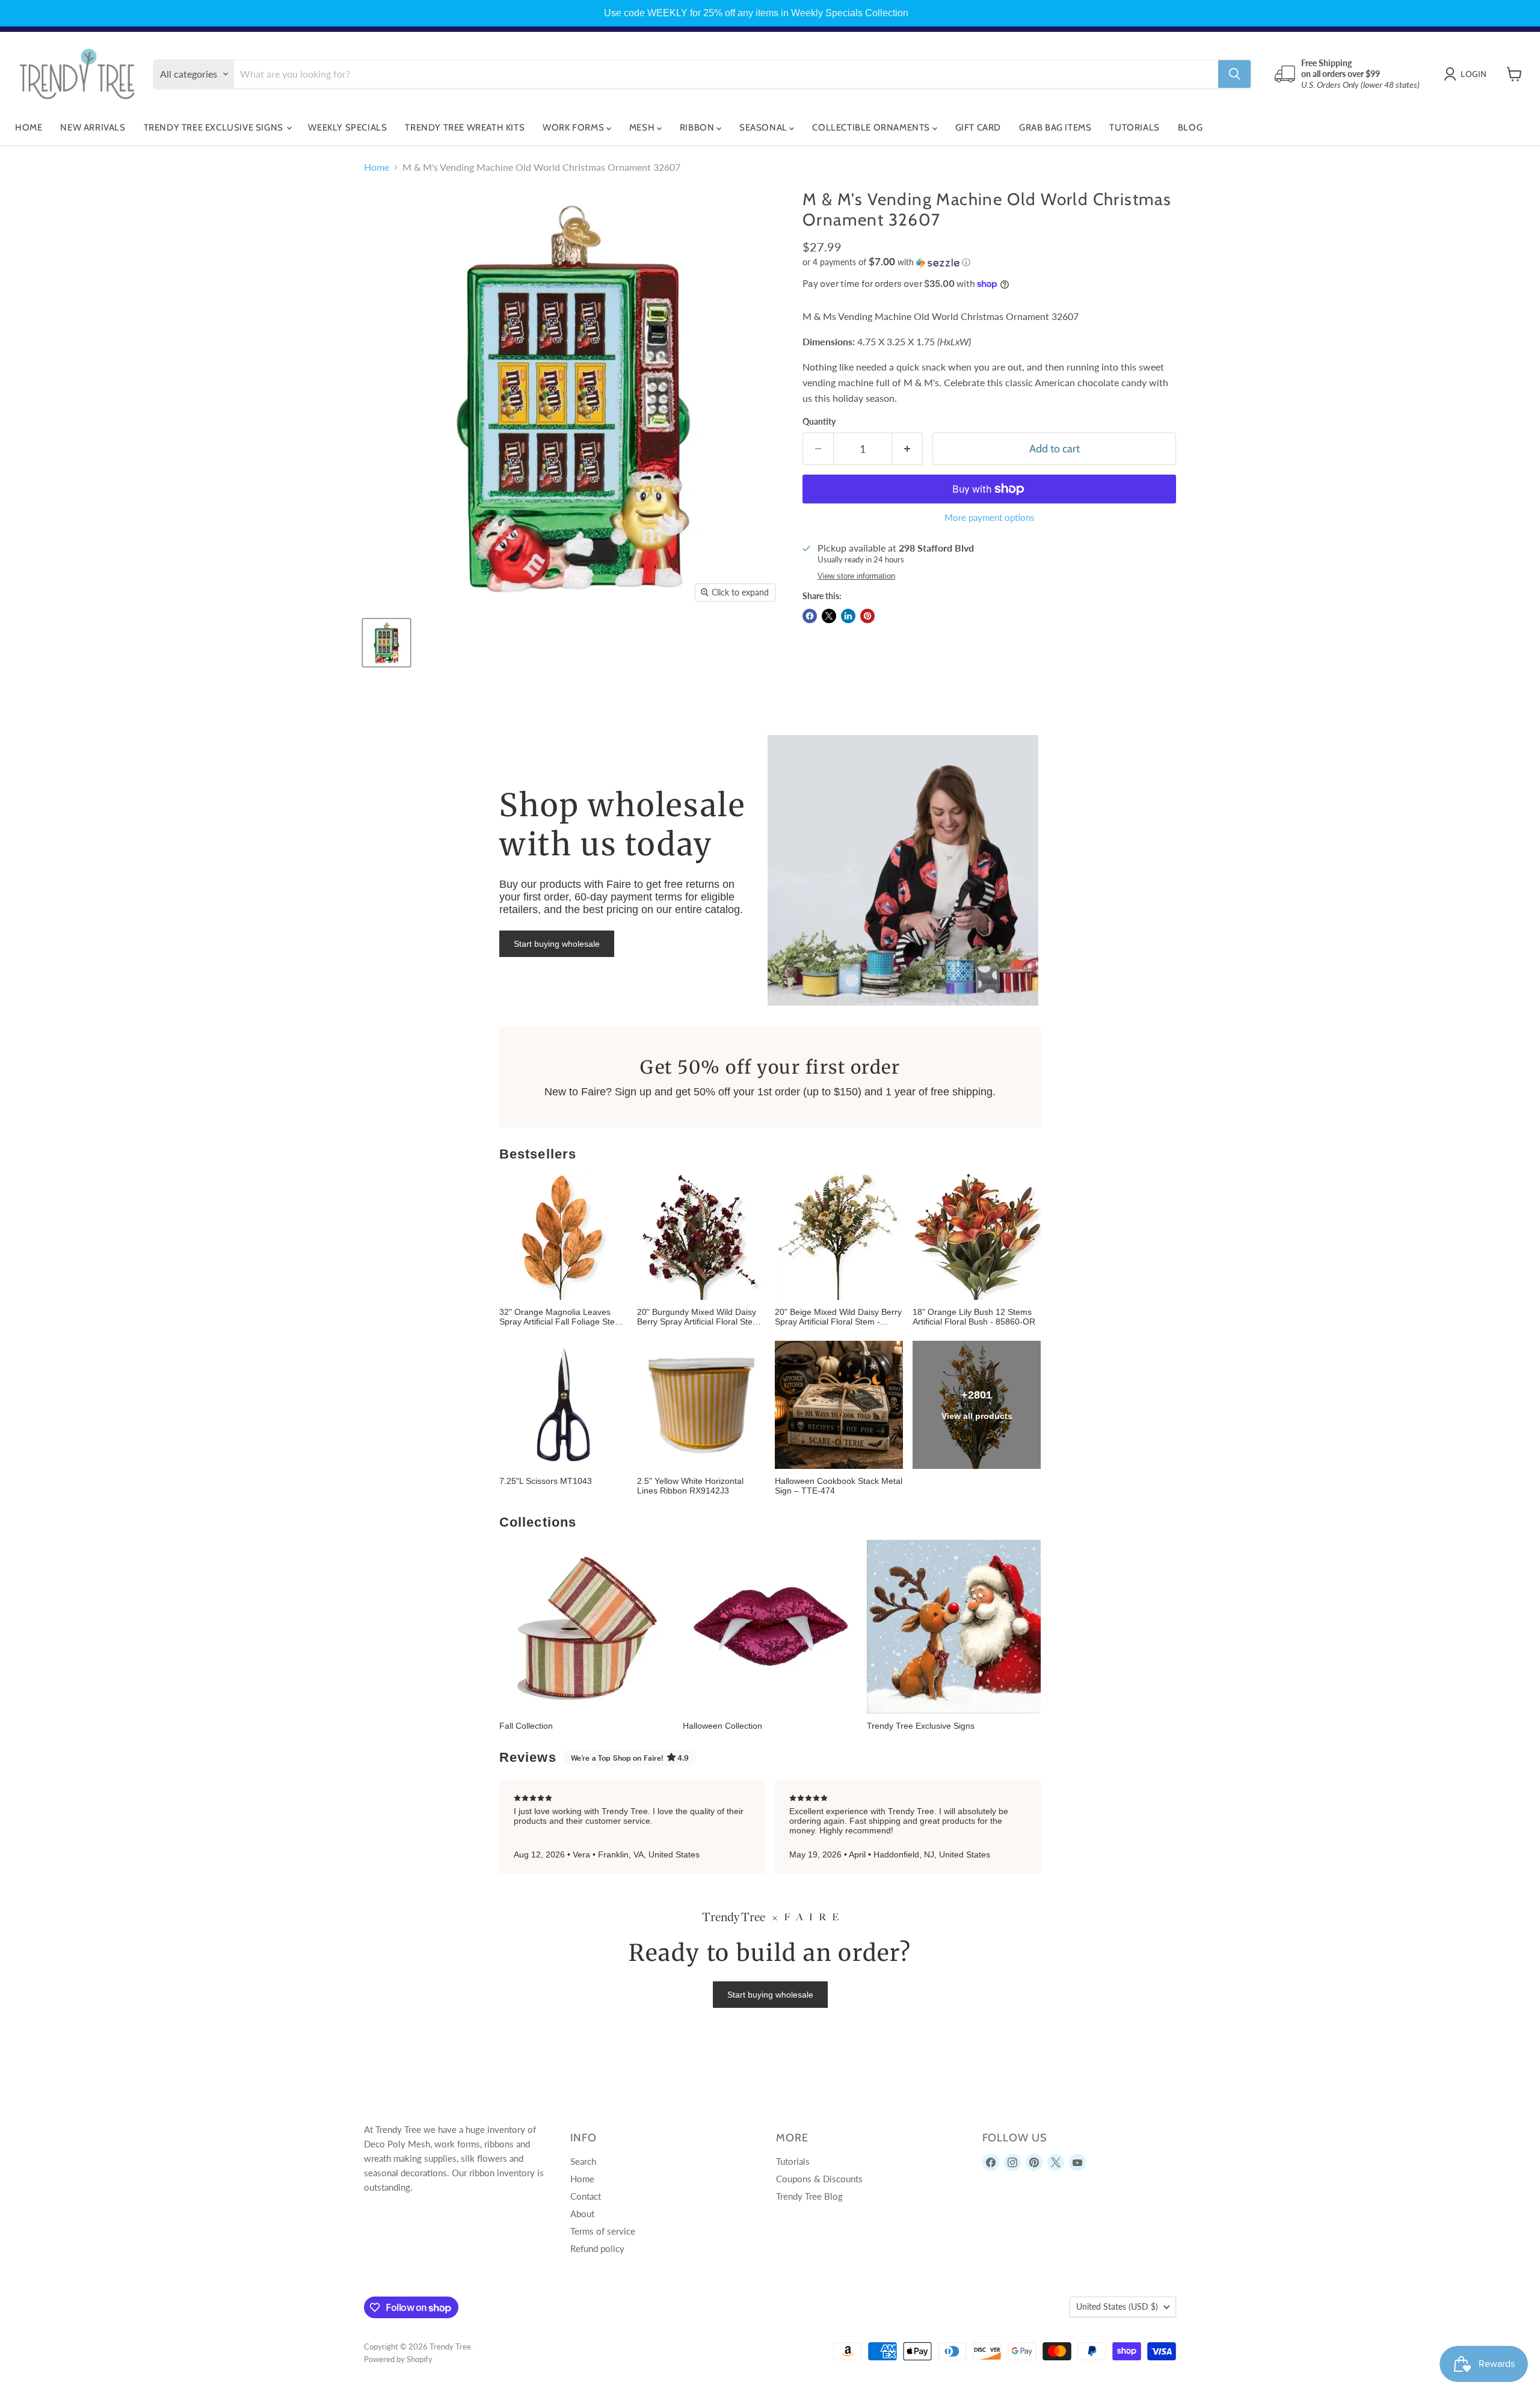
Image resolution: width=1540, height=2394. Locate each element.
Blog (1190, 128)
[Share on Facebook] (810, 616)
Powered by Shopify (398, 2359)
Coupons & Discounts (819, 2179)
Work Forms (574, 128)
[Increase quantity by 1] (907, 449)
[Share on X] (829, 616)
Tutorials (1134, 128)
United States (1117, 2306)
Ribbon (698, 128)
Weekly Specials (347, 128)
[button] (989, 262)
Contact (586, 2196)
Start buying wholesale (557, 944)
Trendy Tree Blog (809, 2196)
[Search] (1234, 74)
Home (29, 128)
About (582, 2214)
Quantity (819, 422)
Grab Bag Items (1055, 128)
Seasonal (764, 128)
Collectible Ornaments (872, 128)
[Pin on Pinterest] (867, 616)
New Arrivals (93, 128)
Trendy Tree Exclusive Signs (215, 128)
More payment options (990, 518)
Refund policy (597, 2248)
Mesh (643, 128)
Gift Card (978, 128)
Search (583, 2161)
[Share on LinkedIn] (848, 616)
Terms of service (603, 2231)
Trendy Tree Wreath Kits (465, 128)
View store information (856, 576)
